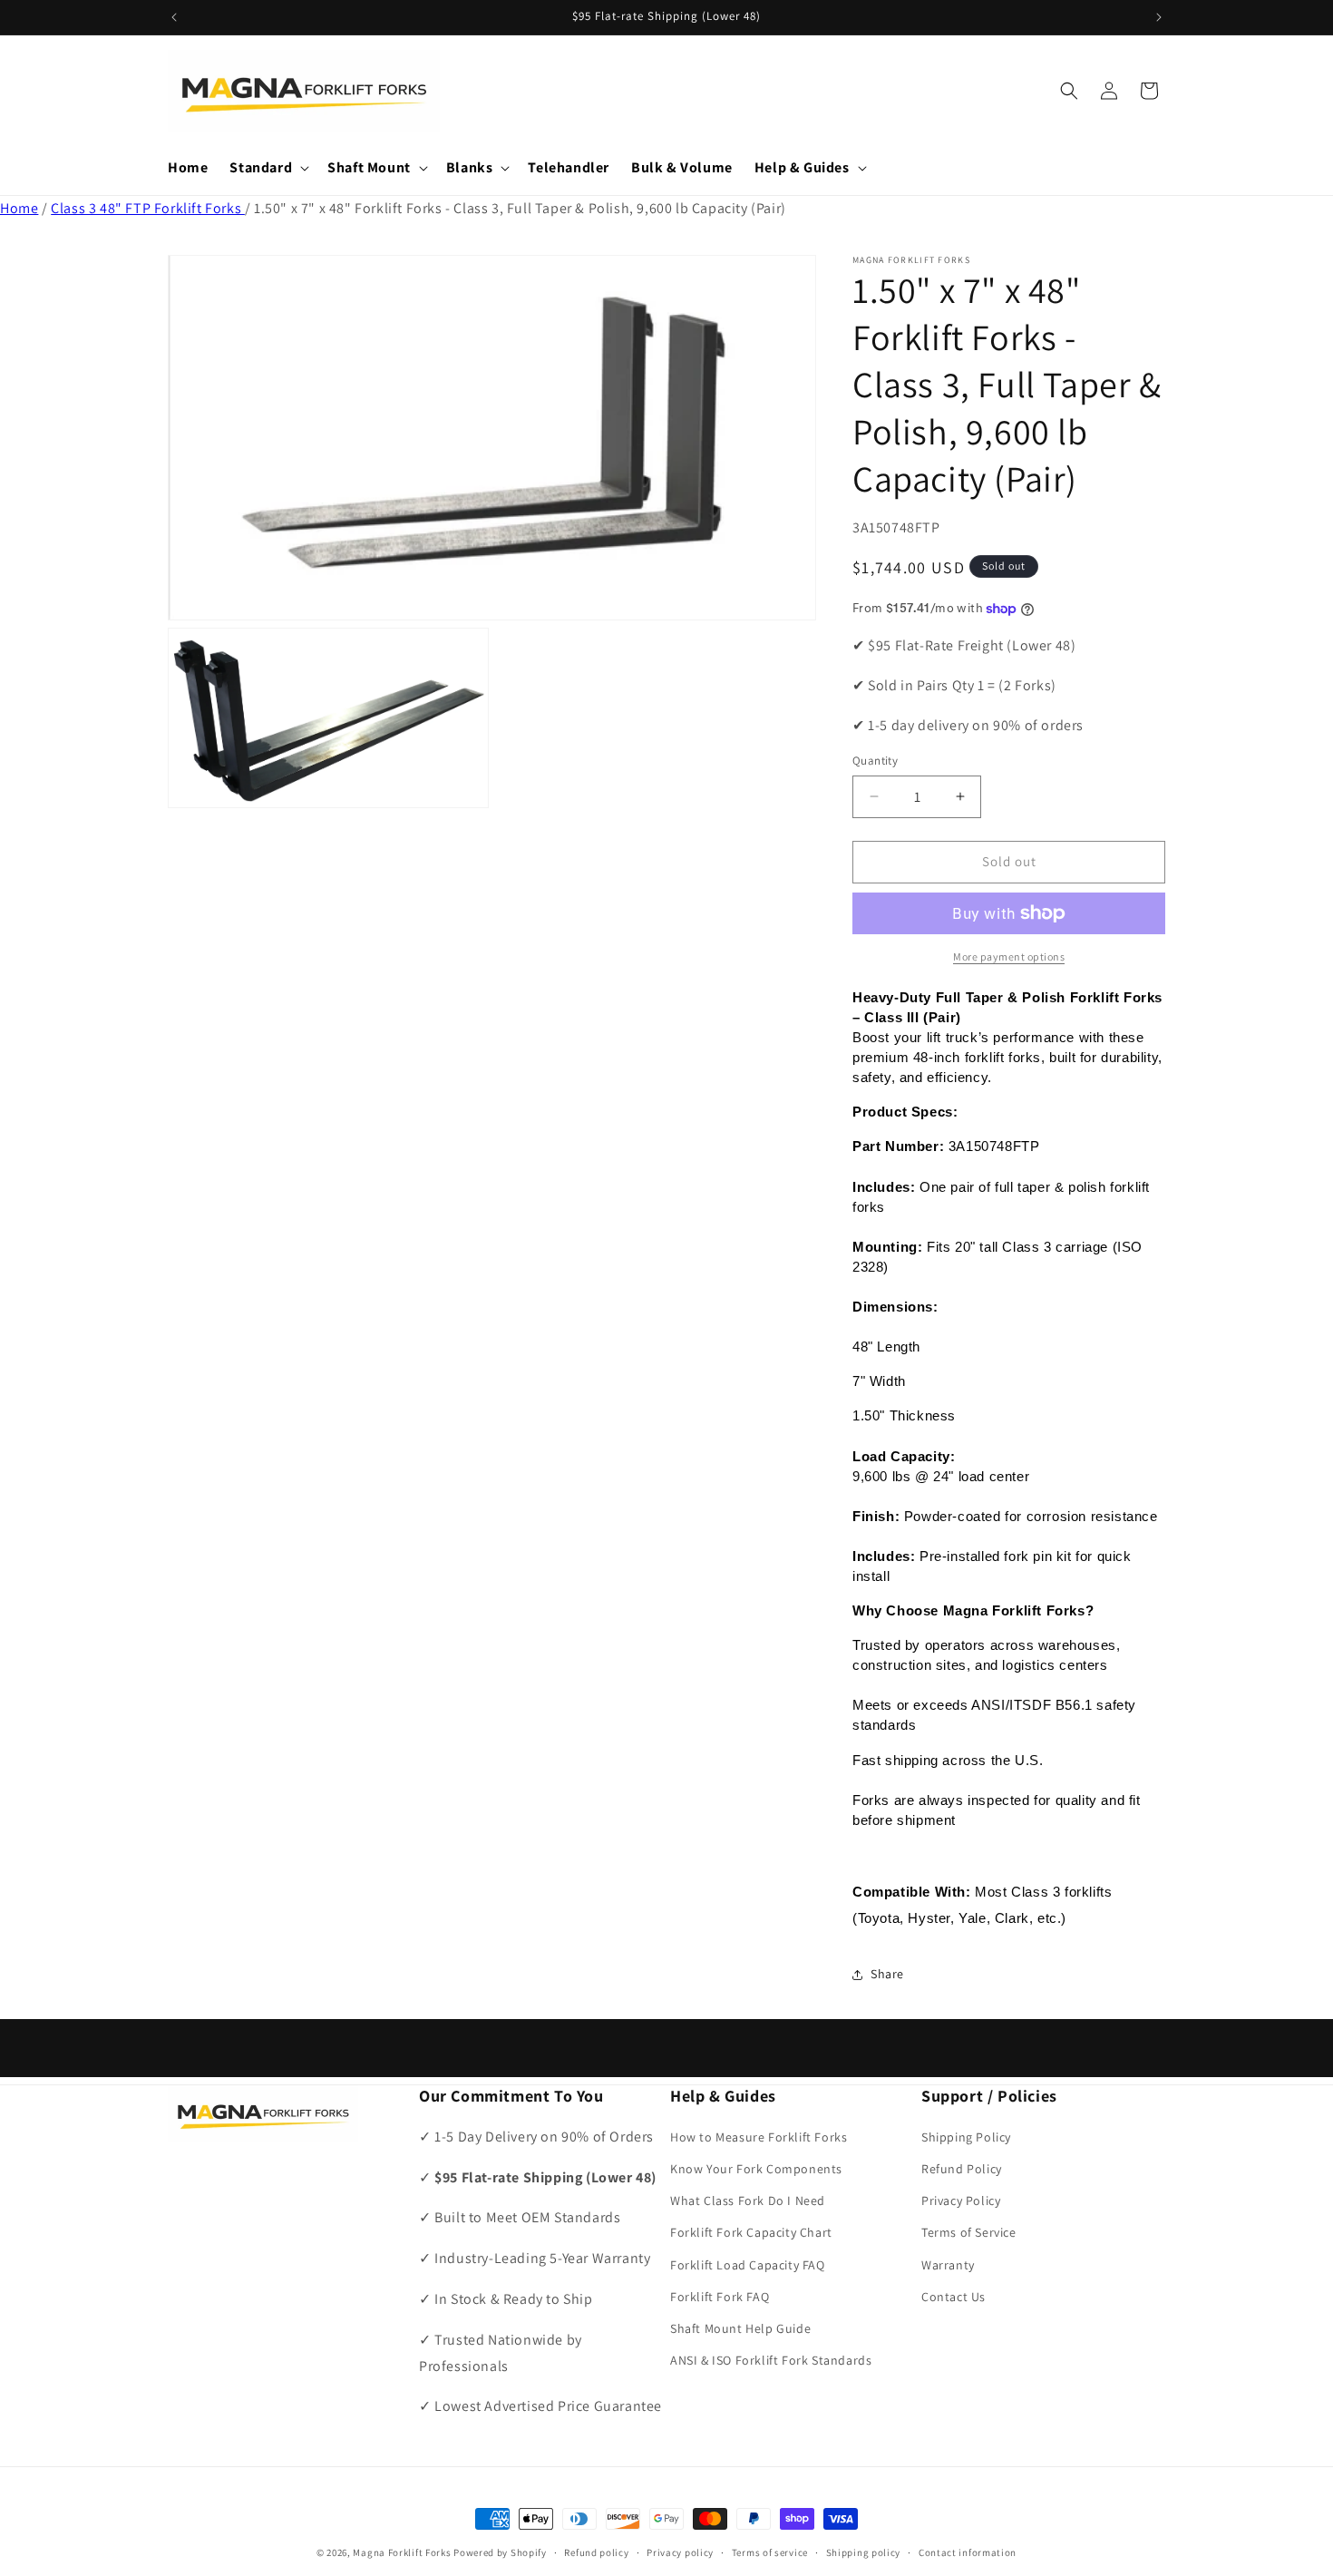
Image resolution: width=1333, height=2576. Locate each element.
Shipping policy (864, 2552)
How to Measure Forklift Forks (759, 2137)
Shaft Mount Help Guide (740, 2328)
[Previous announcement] (174, 17)
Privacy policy (680, 2552)
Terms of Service (969, 2233)
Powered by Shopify (500, 2552)
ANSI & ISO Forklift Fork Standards (771, 2361)
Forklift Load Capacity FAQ (748, 2265)
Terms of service (770, 2552)
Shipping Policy (966, 2137)
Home (19, 208)
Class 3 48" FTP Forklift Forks (148, 208)
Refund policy (596, 2552)
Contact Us (954, 2297)
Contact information (968, 2552)
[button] (268, 168)
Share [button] (887, 1974)
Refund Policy (962, 2169)
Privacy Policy (961, 2201)
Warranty (948, 2265)
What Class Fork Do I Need (748, 2201)
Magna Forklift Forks (402, 2552)
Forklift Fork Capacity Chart (751, 2233)
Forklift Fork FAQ (720, 2297)
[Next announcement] (1159, 17)
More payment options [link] (1009, 956)
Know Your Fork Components (756, 2169)
